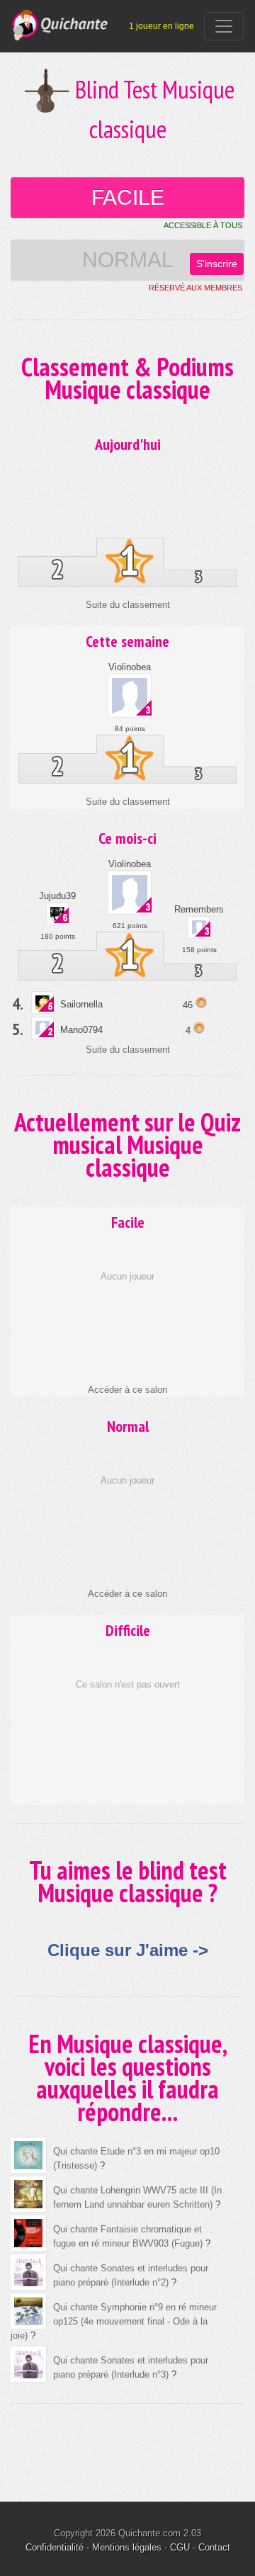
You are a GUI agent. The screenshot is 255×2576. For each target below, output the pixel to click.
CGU (180, 2547)
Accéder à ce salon (127, 1390)
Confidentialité (55, 2547)
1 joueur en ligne (161, 26)
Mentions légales (127, 2547)
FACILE (128, 197)
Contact (214, 2547)
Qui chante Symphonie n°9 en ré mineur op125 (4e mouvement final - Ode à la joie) (114, 2321)
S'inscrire (217, 264)
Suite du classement (128, 605)
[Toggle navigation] (224, 26)
